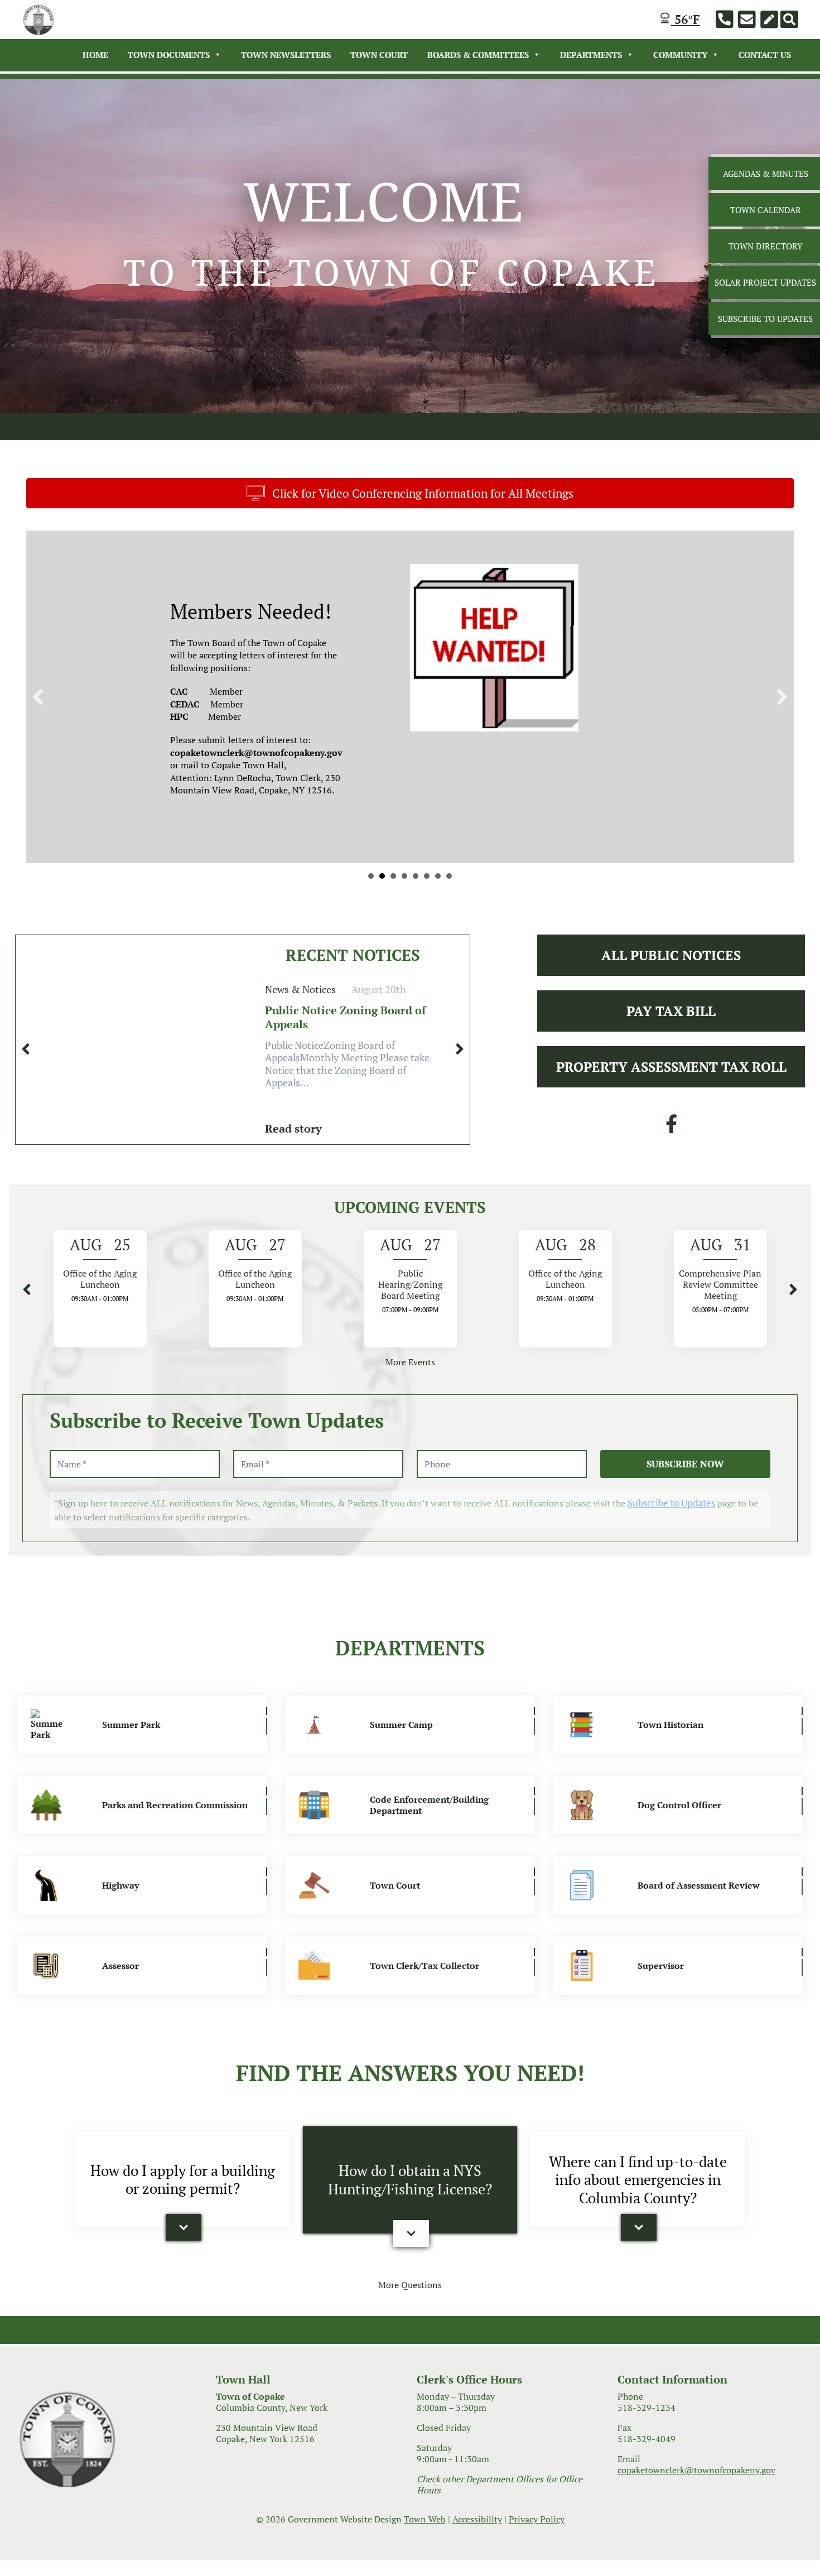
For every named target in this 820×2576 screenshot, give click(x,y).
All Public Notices (671, 955)
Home (95, 55)
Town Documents (169, 55)
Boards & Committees (478, 55)
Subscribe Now (685, 1464)
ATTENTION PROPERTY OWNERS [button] (438, 876)
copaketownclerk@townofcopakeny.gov (696, 2470)
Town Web (425, 2519)
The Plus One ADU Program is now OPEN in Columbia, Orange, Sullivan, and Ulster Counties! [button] (449, 876)
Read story (293, 1128)
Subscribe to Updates (671, 1503)
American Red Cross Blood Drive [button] (427, 876)
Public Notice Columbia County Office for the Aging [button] (371, 876)
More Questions (410, 2285)
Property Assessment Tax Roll (671, 1067)
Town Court (379, 55)
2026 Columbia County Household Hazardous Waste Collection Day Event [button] (404, 876)
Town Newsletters (286, 55)
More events (410, 1362)
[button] (38, 697)
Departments (591, 55)
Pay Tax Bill (671, 1011)
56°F (686, 19)
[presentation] (26, 1049)
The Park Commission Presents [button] (416, 876)
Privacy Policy (537, 2519)
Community (680, 55)
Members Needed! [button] (393, 876)
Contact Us (765, 55)
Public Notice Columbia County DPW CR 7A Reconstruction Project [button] (382, 876)
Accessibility (477, 2519)
